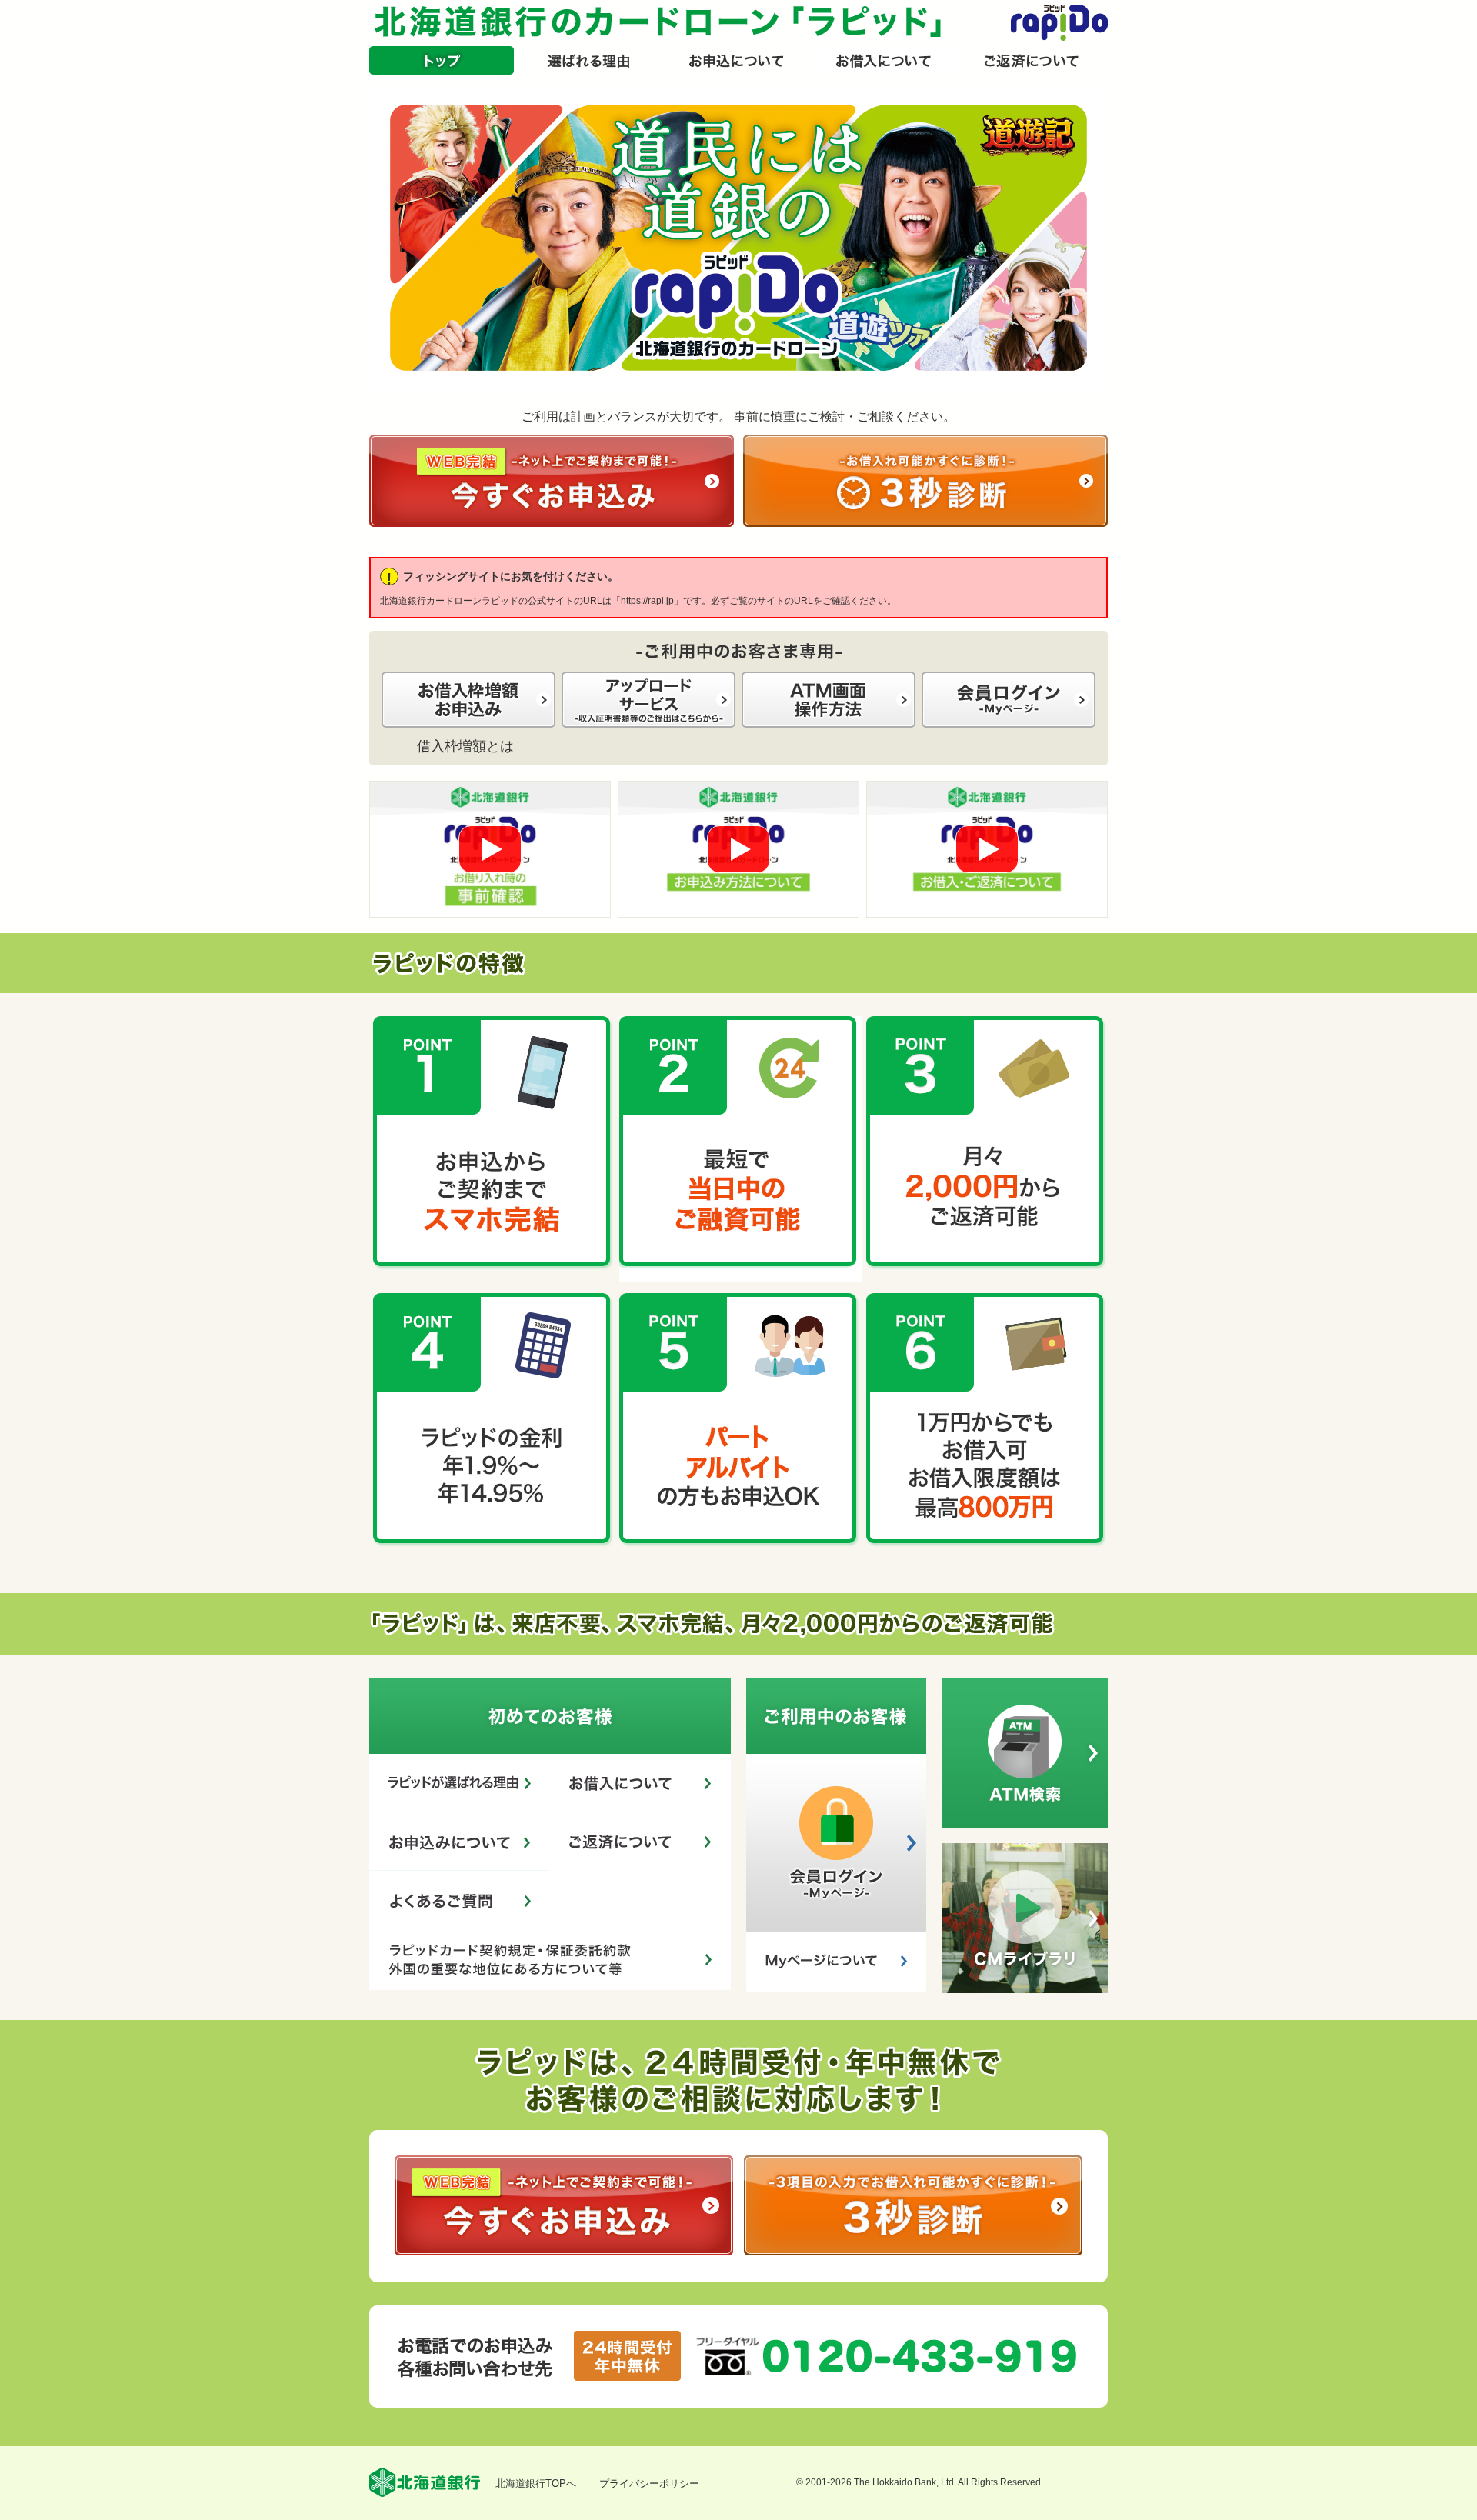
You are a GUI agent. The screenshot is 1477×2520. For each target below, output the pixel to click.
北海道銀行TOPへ (536, 2483)
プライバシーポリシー (649, 2483)
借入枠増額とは (465, 746)
